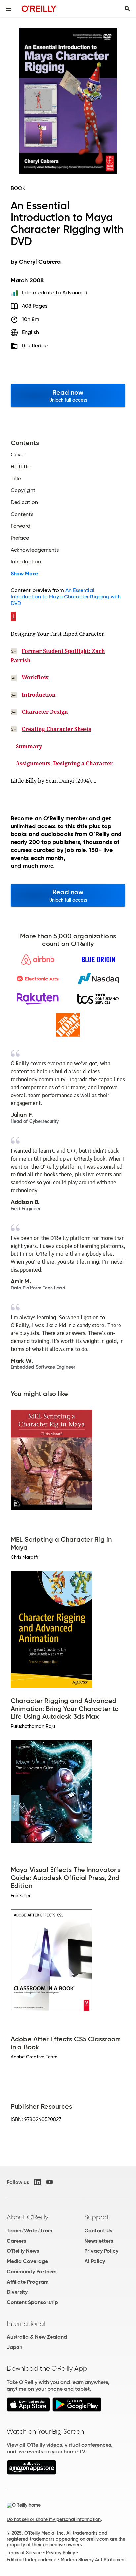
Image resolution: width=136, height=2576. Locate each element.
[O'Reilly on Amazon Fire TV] (32, 2473)
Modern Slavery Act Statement (93, 2560)
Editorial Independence (32, 2560)
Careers (16, 2241)
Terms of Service (24, 2553)
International (26, 2324)
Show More (24, 574)
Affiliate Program (28, 2282)
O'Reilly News (23, 2251)
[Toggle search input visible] (127, 9)
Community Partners (32, 2271)
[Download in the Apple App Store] (28, 2410)
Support (97, 2217)
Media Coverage (27, 2261)
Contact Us (98, 2230)
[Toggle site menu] (9, 9)
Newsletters (99, 2241)
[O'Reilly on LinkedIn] (38, 2182)
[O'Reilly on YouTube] (50, 2182)
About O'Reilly (27, 2217)
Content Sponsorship (32, 2302)
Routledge (35, 346)
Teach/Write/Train (29, 2230)
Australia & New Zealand (37, 2337)
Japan (15, 2347)
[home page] (39, 8)
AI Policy (95, 2261)
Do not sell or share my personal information (54, 2519)
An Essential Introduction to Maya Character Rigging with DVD (66, 597)
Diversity (17, 2292)
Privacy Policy (101, 2251)
